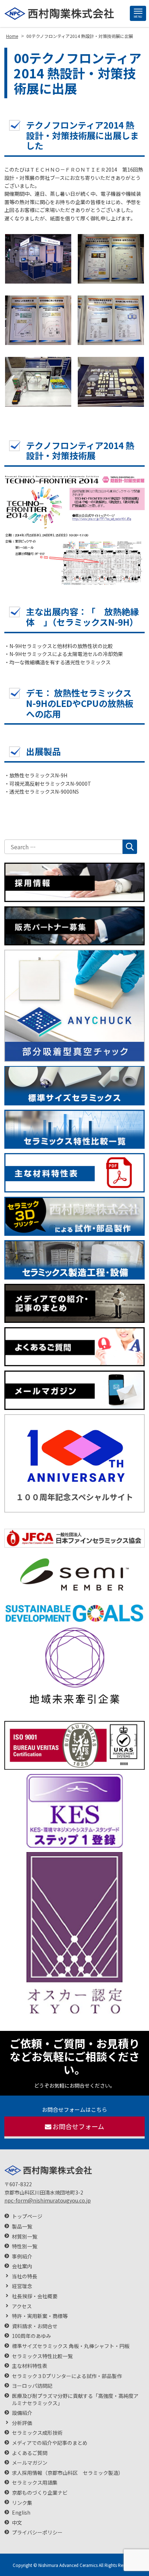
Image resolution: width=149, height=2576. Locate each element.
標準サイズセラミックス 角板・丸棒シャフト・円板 (71, 2346)
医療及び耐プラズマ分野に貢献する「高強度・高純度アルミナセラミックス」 (75, 2400)
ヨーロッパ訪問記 (32, 2386)
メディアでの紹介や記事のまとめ (50, 2443)
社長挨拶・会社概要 (35, 2296)
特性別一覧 (25, 2246)
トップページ (27, 2216)
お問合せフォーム (78, 2126)
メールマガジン (30, 2463)
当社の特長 (25, 2276)
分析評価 (22, 2423)
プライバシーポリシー (37, 2532)
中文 (17, 2523)
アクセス (22, 2306)
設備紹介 (22, 2413)
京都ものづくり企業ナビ (40, 2493)
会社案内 (22, 2266)
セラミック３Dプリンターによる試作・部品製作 (67, 2376)
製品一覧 (22, 2227)
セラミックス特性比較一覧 (42, 2356)
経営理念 (22, 2286)
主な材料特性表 (30, 2366)
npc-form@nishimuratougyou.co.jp (48, 2200)
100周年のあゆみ (31, 2336)
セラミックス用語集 (35, 2483)
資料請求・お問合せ (35, 2326)
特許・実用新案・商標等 (40, 2316)
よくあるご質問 (30, 2453)
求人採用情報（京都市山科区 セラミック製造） (68, 2473)
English (21, 2513)
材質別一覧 (25, 2237)
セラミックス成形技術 (37, 2433)
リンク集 (22, 2503)
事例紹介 (22, 2256)
